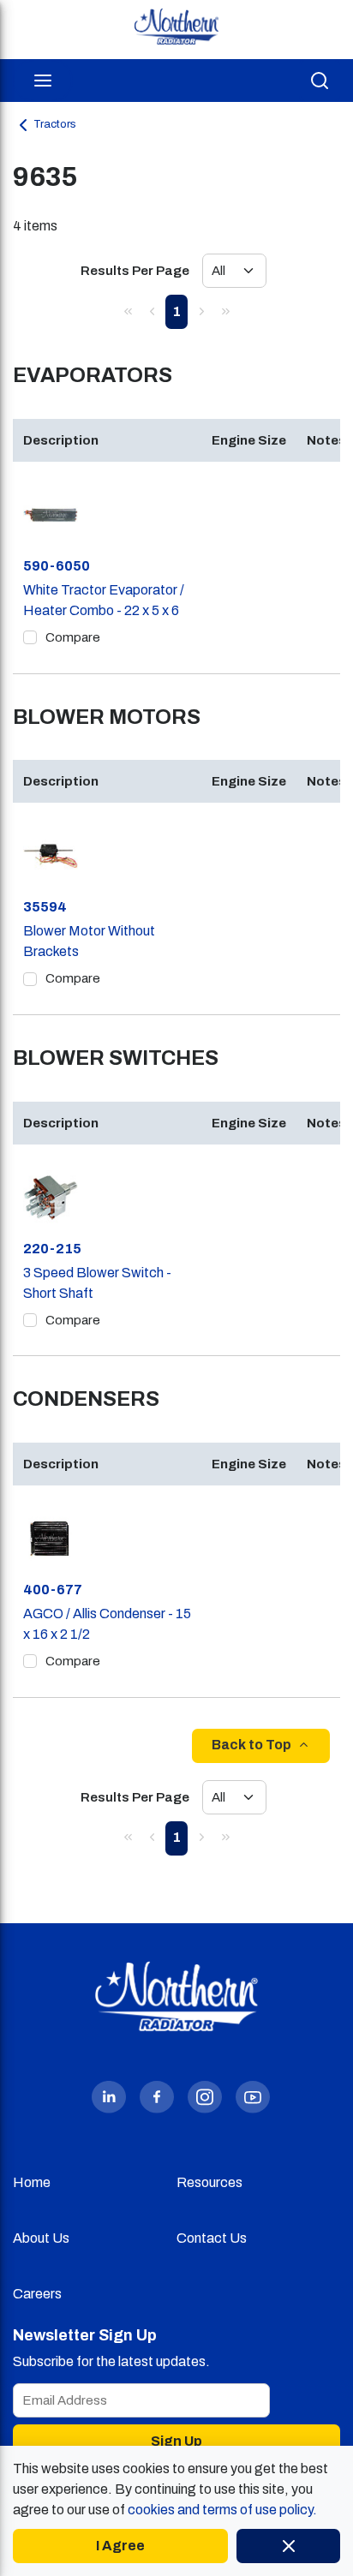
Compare (73, 637)
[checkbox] (30, 637)
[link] (128, 311)
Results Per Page (135, 271)
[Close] (288, 2546)
